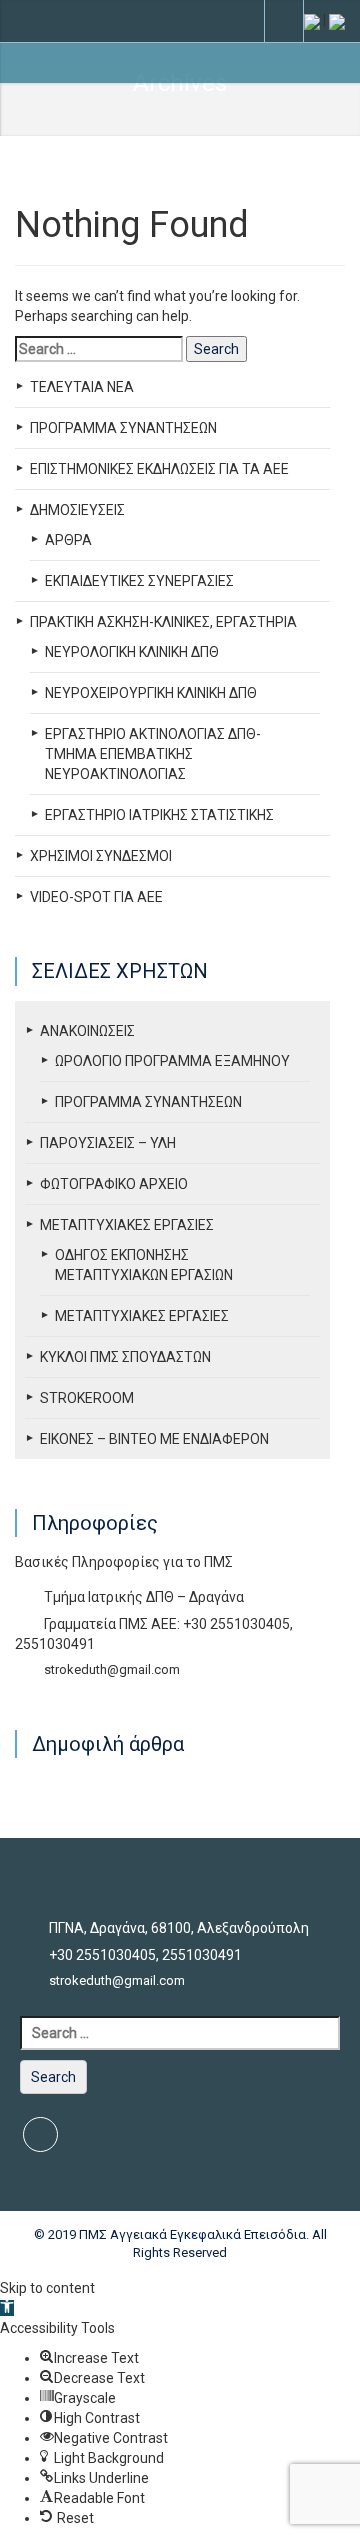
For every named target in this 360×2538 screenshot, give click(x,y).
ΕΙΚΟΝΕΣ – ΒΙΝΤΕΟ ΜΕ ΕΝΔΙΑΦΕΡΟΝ (154, 1439)
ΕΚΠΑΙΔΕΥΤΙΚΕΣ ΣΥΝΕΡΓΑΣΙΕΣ (139, 581)
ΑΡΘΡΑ (68, 540)
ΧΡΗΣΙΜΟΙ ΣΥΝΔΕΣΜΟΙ (101, 856)
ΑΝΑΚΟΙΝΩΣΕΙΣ (87, 1031)
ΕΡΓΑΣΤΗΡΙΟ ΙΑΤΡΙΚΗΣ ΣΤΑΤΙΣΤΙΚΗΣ (159, 815)
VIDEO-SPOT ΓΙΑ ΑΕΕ (96, 897)
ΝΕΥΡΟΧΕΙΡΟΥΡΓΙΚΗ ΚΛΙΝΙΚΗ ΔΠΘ (151, 693)
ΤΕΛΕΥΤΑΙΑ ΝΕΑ (82, 387)
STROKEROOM (87, 1398)
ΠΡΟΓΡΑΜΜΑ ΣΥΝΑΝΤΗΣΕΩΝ (123, 428)
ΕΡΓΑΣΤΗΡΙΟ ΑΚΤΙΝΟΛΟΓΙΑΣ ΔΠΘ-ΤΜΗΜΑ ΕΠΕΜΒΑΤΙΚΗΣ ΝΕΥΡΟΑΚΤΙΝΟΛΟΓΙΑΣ (153, 754)
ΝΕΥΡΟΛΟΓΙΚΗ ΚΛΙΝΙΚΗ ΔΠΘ (132, 652)
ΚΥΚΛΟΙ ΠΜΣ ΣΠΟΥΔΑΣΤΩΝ (125, 1357)
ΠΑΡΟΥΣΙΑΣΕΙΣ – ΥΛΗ (108, 1143)
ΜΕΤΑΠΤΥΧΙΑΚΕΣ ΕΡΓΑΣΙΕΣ (127, 1225)
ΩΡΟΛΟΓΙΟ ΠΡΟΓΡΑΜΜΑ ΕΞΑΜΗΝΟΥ (172, 1061)
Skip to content (47, 2288)
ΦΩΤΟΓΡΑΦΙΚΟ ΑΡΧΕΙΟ (114, 1184)
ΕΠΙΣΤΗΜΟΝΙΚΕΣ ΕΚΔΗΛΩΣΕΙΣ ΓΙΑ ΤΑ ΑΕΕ (159, 469)
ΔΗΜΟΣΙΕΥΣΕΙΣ (77, 510)
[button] (7, 2308)
